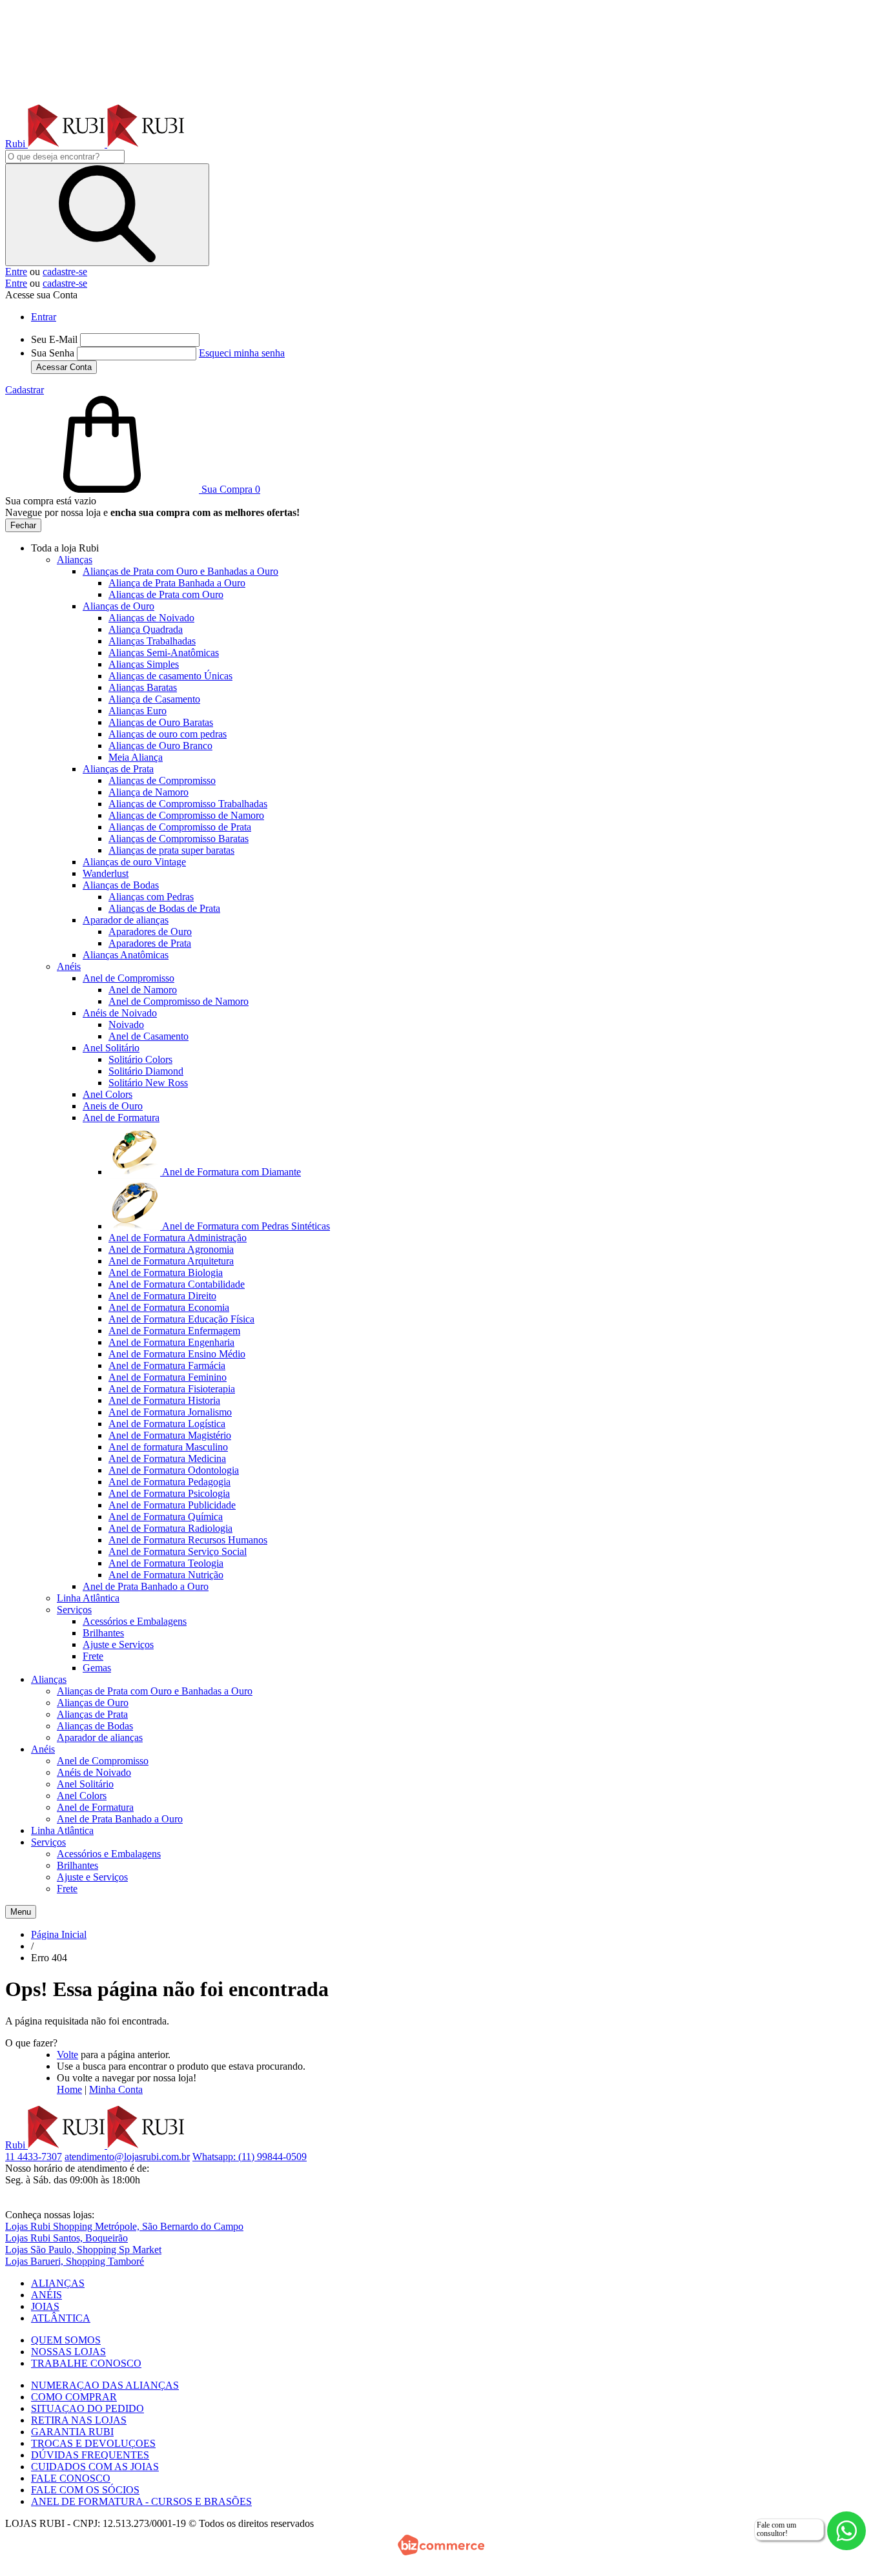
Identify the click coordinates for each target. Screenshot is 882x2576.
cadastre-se (65, 272)
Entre (16, 272)
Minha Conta (116, 2089)
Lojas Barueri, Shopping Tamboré (75, 2261)
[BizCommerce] (441, 2545)
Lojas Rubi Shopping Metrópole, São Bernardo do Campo (124, 2226)
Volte (67, 2055)
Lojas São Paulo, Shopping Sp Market (83, 2250)
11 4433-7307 (34, 2157)
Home (69, 2089)
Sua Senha (53, 353)
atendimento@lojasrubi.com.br (127, 2157)
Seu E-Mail (54, 339)
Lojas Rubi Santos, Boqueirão (67, 2238)
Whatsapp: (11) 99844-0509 (250, 2157)
